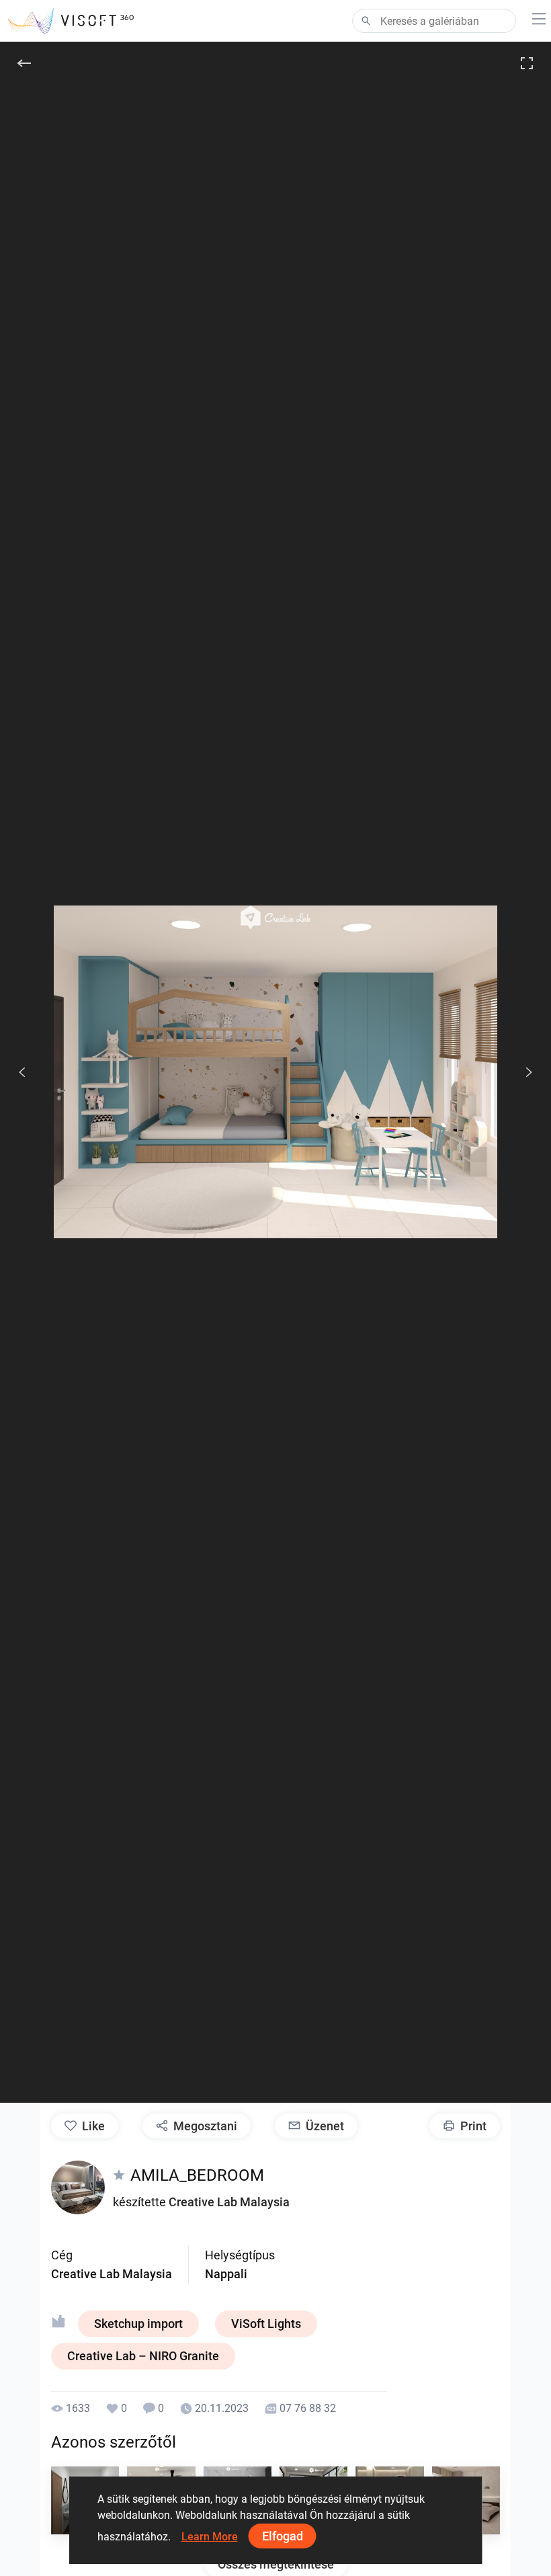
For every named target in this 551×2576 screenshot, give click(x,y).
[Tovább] (521, 1072)
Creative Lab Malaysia (229, 2202)
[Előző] (22, 1072)
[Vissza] (24, 63)
